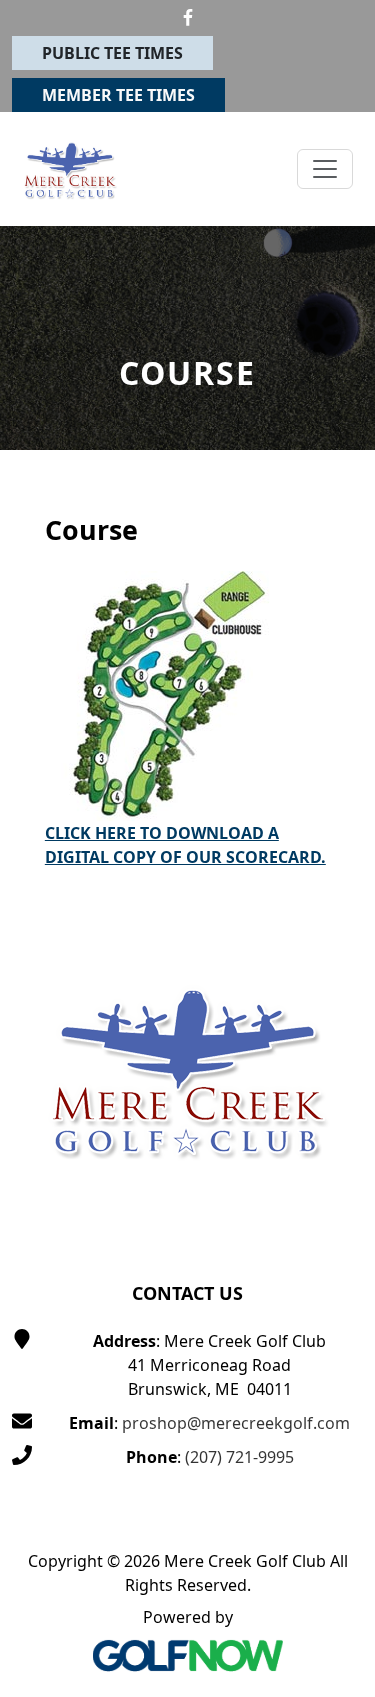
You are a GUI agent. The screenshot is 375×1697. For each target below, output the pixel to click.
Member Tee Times (118, 95)
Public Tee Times (112, 53)
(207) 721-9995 (239, 1457)
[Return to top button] (336, 851)
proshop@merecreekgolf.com (236, 1423)
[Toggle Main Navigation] (325, 169)
